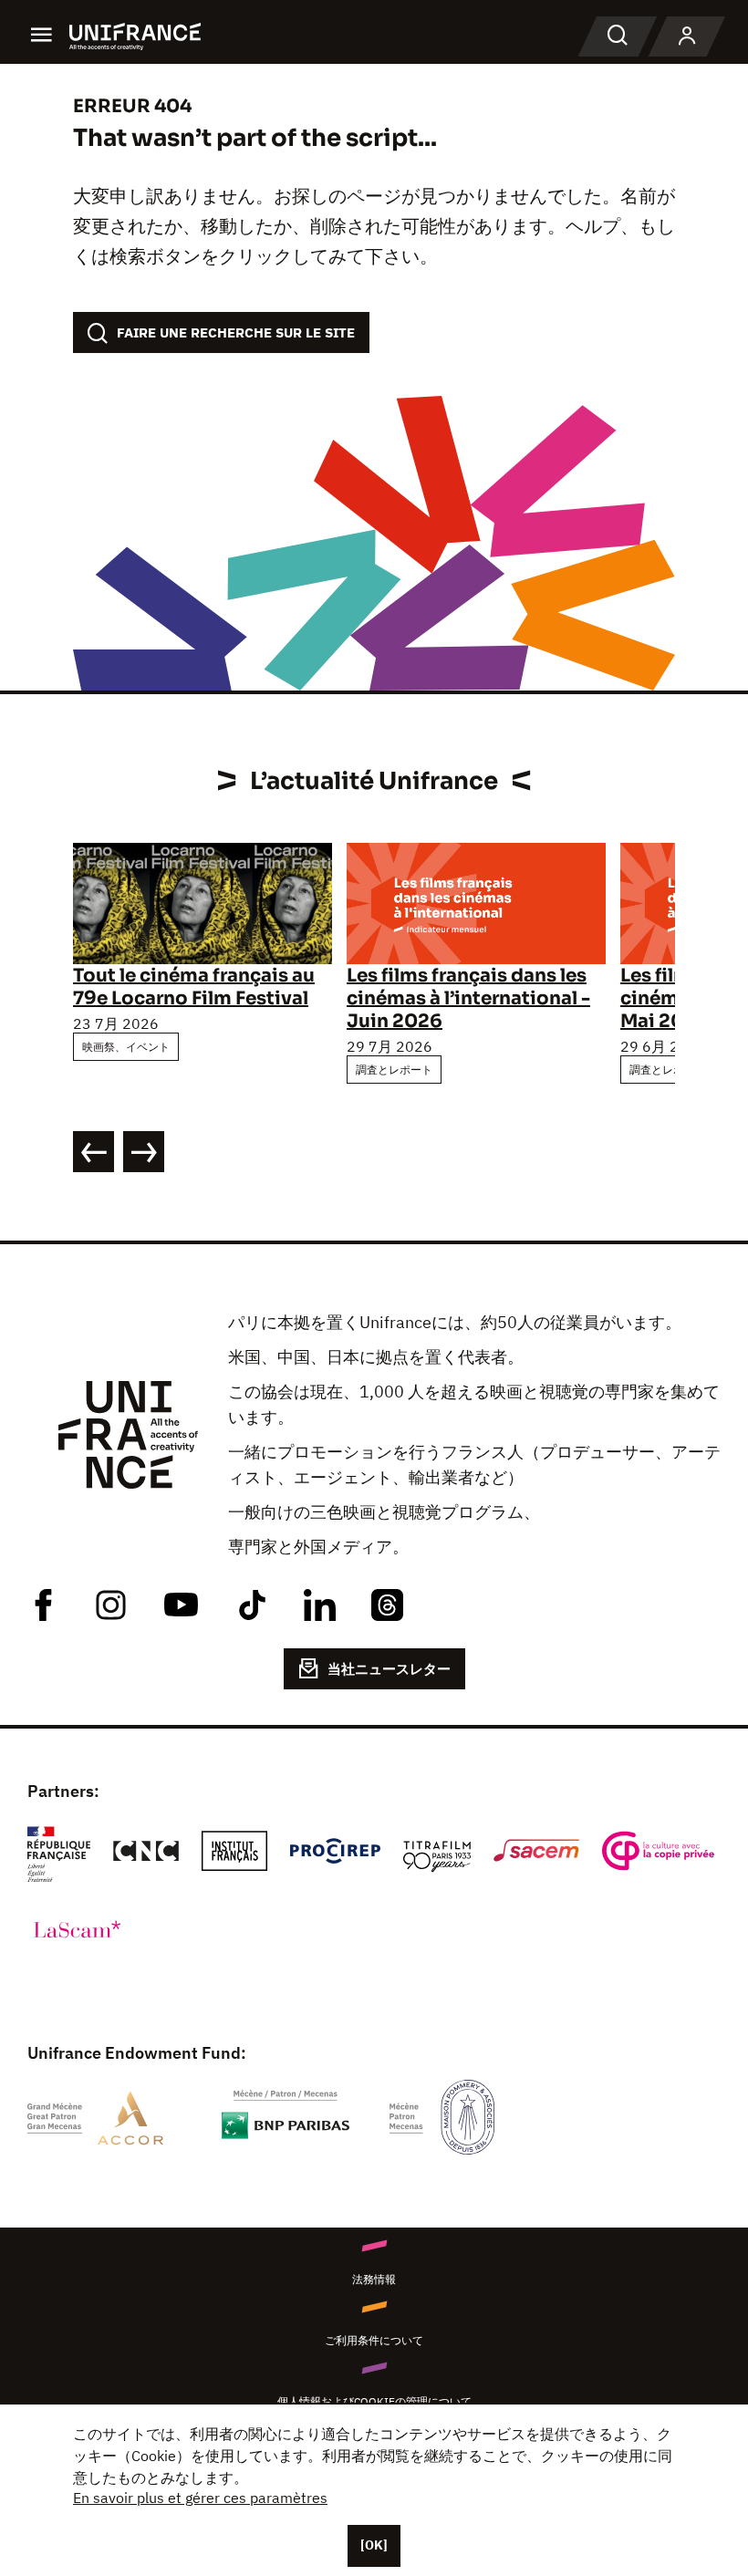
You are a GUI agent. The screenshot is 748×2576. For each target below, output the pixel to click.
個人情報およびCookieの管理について (374, 2401)
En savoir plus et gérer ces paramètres (200, 2498)
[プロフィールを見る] (687, 36)
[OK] (374, 2545)
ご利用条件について (374, 2340)
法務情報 (374, 2279)
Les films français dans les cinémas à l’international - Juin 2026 (468, 998)
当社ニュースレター (389, 1669)
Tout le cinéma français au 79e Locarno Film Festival (194, 987)
